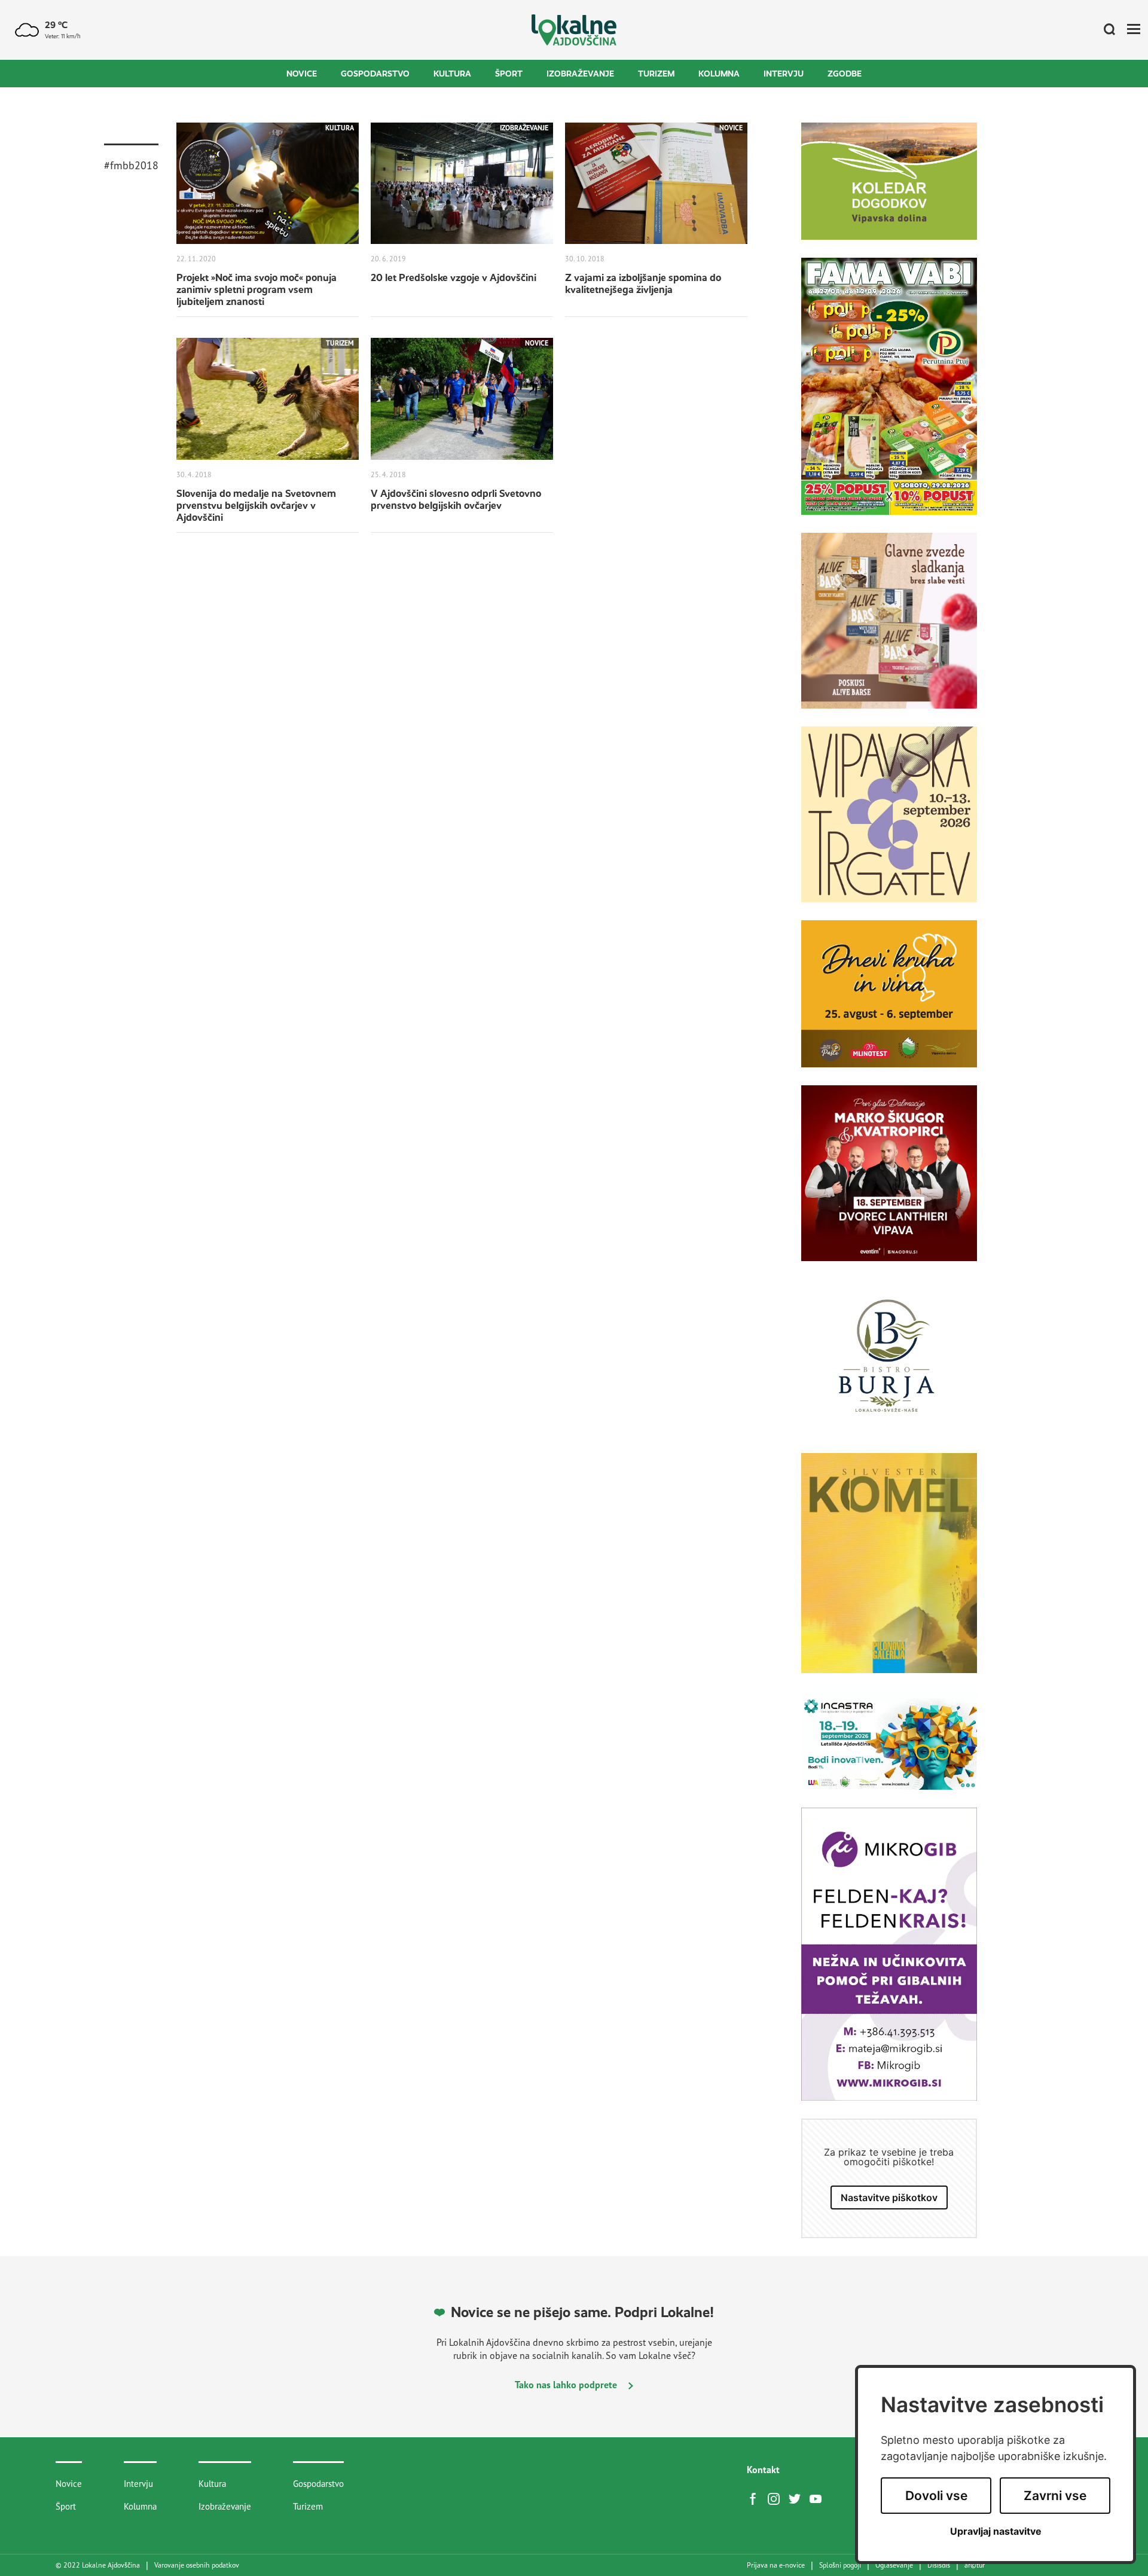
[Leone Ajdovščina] (889, 630)
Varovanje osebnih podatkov (197, 2565)
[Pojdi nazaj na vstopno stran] (574, 30)
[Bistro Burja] (889, 1366)
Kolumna (719, 74)
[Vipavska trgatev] (889, 823)
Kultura (452, 74)
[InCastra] (889, 1750)
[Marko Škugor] (889, 1182)
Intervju (784, 74)
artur (975, 2565)
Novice (302, 74)
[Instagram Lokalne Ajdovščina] (777, 2498)
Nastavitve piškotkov (889, 2197)
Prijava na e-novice (776, 2565)
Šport (509, 74)
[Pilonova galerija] (889, 1572)
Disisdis (939, 2565)
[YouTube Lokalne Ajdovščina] (819, 2498)
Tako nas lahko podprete (567, 2385)
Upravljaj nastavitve (996, 2531)
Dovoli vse (936, 2496)
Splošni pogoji (840, 2565)
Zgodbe (845, 74)
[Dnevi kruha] (889, 1003)
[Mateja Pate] (889, 1963)
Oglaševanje (894, 2565)
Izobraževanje (580, 74)
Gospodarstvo (375, 74)
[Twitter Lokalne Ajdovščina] (798, 2498)
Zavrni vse (1055, 2496)
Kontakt (763, 2470)
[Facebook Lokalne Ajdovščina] (756, 2498)
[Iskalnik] (1105, 30)
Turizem (656, 74)
